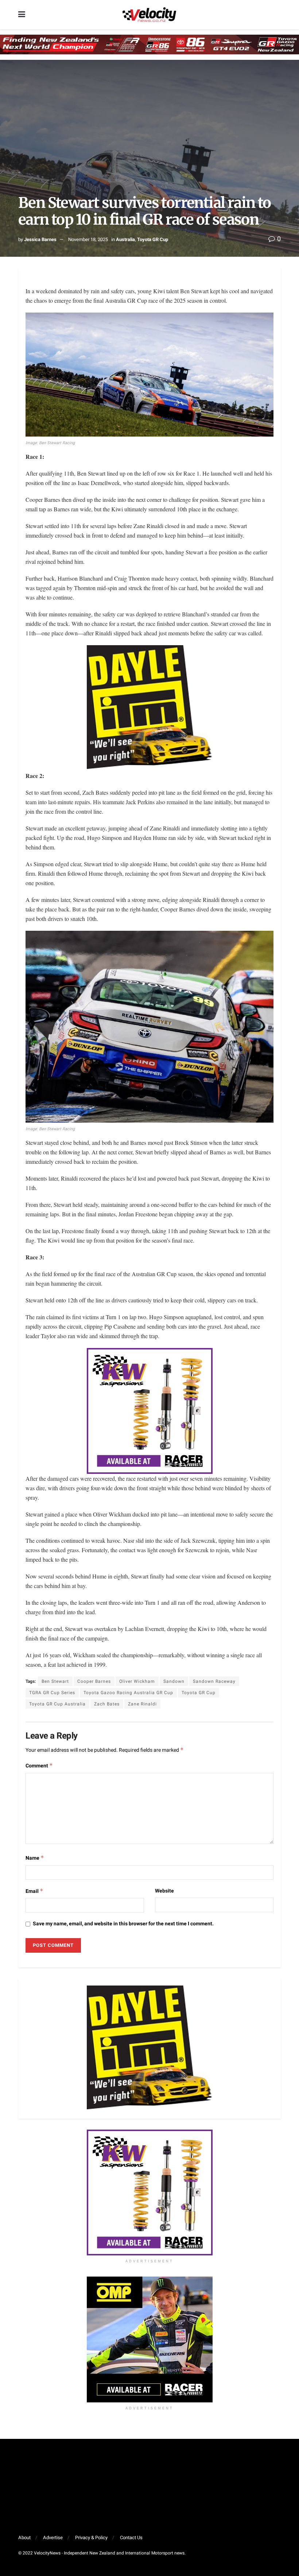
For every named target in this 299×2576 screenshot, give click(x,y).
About (24, 2538)
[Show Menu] (22, 15)
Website (164, 1891)
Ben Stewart (55, 1681)
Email (34, 1891)
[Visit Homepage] (149, 15)
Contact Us (131, 2538)
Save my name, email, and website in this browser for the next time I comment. (123, 1924)
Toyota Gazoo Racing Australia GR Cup (128, 1693)
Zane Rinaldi (142, 1704)
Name (35, 1858)
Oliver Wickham (137, 1681)
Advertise (53, 2538)
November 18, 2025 (88, 239)
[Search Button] (277, 15)
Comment (39, 1766)
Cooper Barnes (94, 1681)
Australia (125, 239)
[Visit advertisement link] (149, 2192)
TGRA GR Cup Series (52, 1693)
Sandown (174, 1681)
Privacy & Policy (91, 2538)
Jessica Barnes (40, 239)
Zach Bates (107, 1704)
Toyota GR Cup (153, 239)
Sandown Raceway (214, 1681)
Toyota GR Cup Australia (57, 1704)
